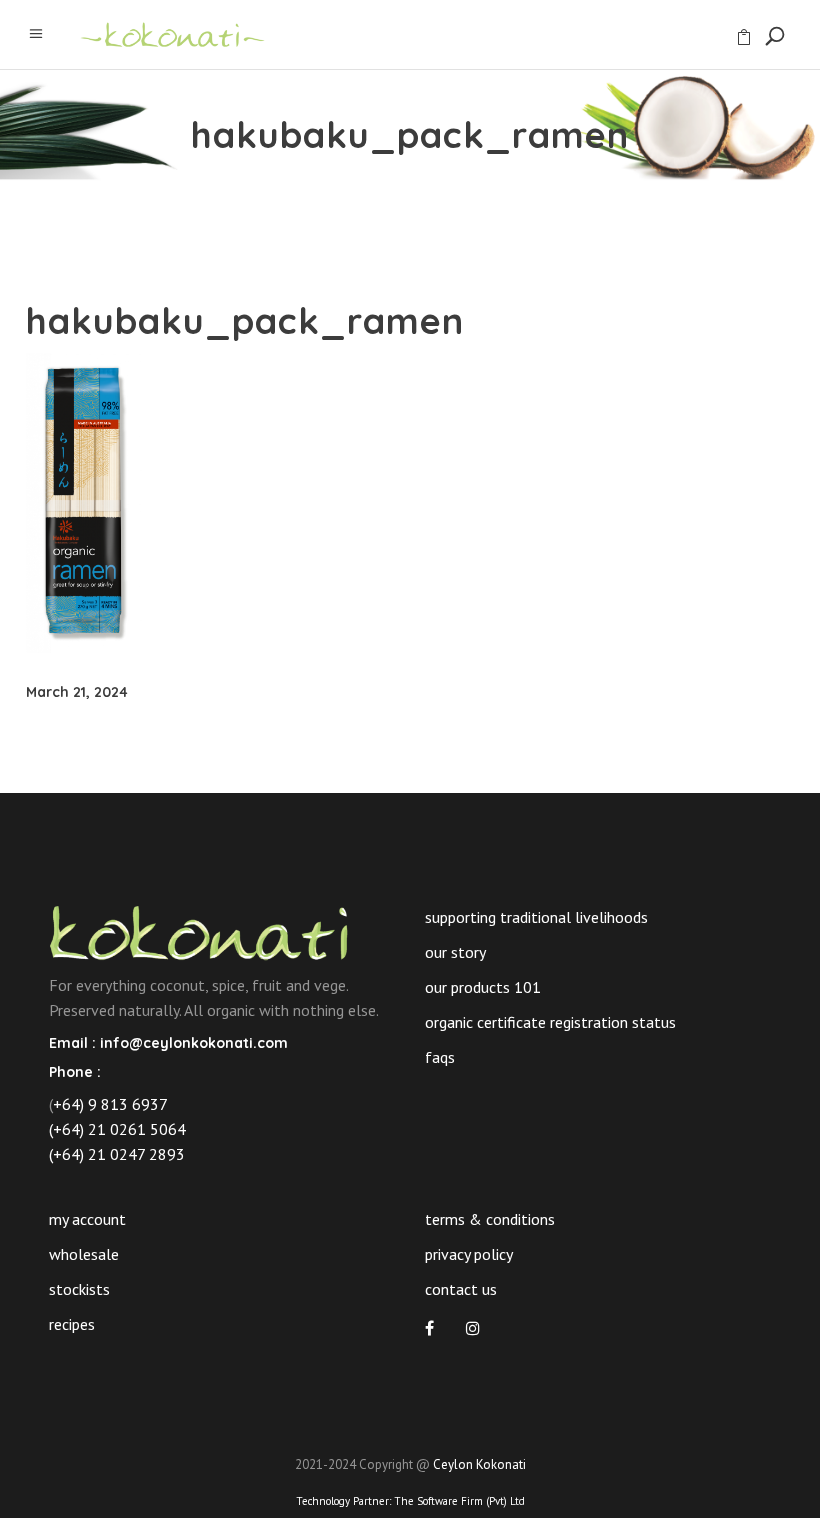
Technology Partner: (410, 1501)
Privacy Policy (469, 1254)
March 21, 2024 (77, 692)
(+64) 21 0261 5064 (117, 1129)
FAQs (440, 1057)
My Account (87, 1219)
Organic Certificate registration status (550, 1022)
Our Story (455, 952)
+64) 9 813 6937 (110, 1104)
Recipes (72, 1324)
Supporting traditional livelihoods (536, 917)
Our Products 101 (483, 987)
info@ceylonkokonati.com (194, 1043)
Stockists (79, 1289)
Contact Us (461, 1289)
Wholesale (84, 1254)
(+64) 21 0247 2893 (117, 1154)
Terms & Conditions (490, 1219)
